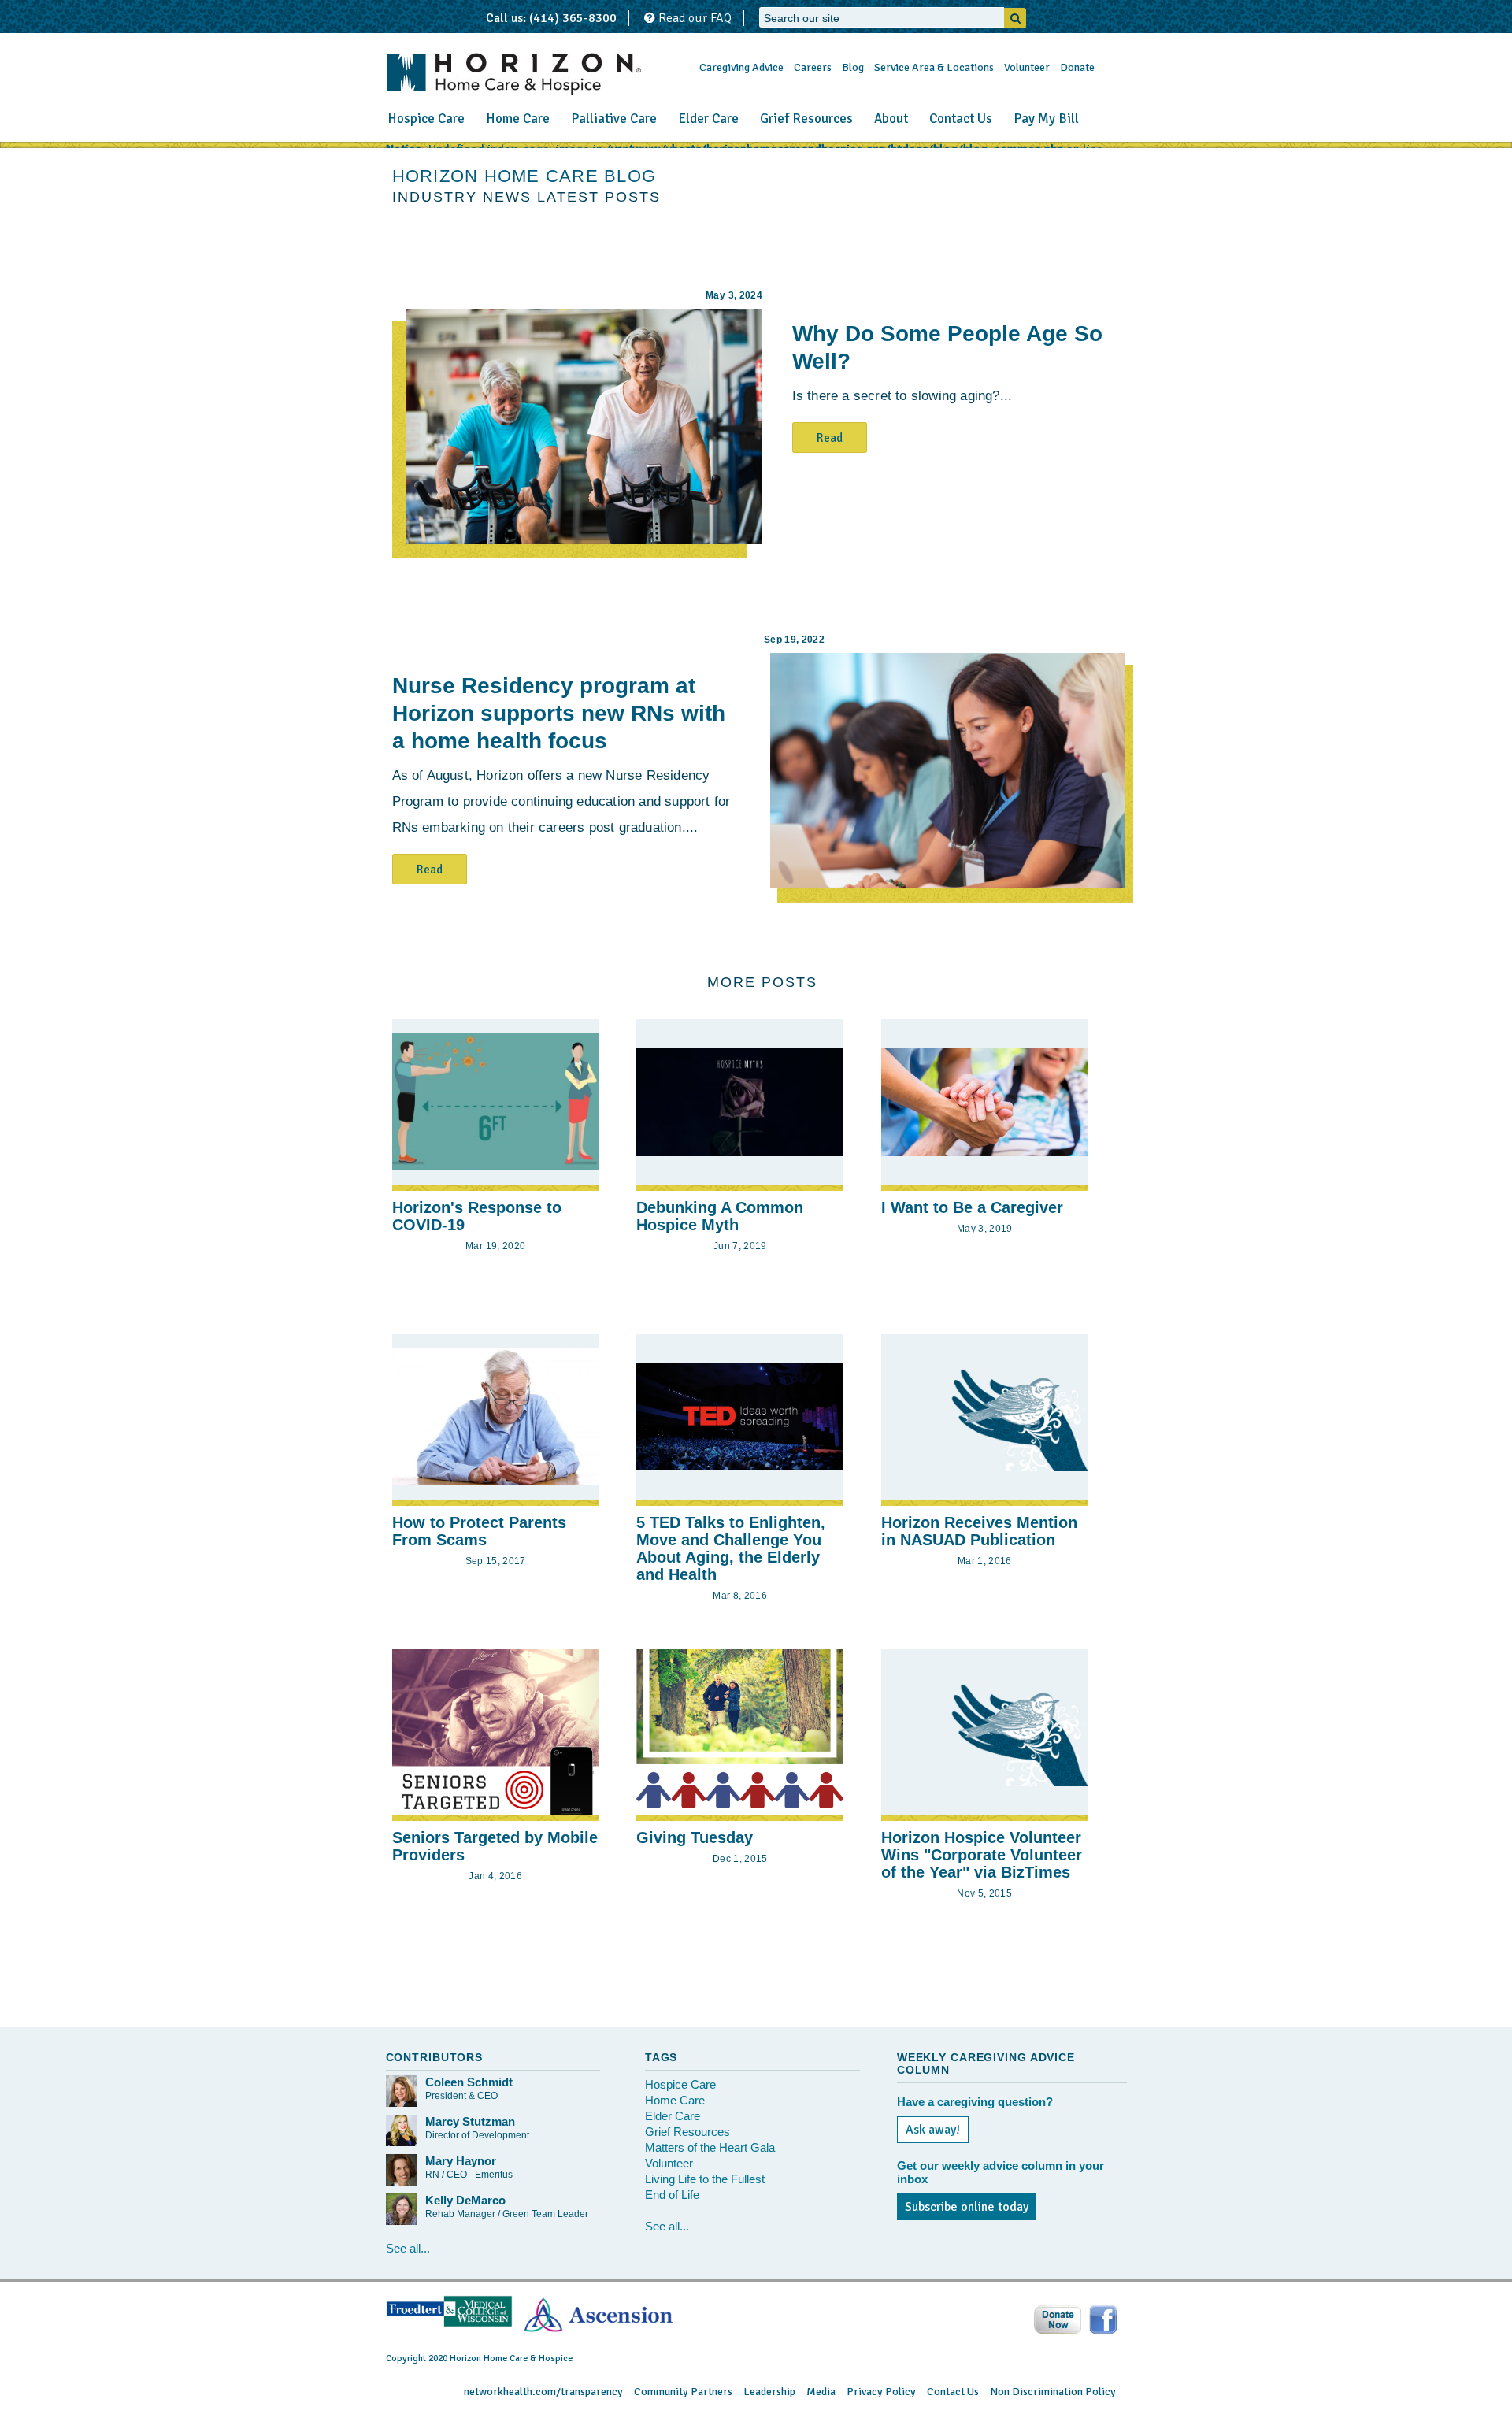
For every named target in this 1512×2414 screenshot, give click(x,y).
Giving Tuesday (695, 1837)
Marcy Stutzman (470, 2121)
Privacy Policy (881, 2392)
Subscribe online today (967, 2207)
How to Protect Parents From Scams (479, 1531)
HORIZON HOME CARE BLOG (524, 176)
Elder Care (708, 119)
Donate (1077, 67)
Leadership (769, 2392)
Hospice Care (426, 119)
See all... (408, 2248)
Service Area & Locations (934, 67)
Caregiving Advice (741, 67)
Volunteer (1027, 67)
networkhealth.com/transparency (543, 2392)
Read (830, 438)
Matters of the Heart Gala (710, 2147)
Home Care (518, 119)
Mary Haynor (461, 2161)
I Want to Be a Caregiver (972, 1207)
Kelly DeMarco (465, 2200)
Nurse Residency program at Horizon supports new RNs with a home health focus (559, 713)
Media (821, 2392)
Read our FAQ (693, 18)
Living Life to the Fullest (705, 2179)
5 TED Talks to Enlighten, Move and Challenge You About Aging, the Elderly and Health (731, 1548)
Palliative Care (614, 119)
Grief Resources (806, 119)
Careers (813, 67)
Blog (853, 67)
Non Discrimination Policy (1053, 2392)
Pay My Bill (1046, 119)
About (891, 119)
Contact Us (961, 119)
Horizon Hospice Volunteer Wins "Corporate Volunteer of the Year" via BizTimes (982, 1855)
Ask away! (933, 2130)
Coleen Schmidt (469, 2082)
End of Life (672, 2195)
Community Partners (683, 2392)
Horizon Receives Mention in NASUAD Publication (979, 1531)
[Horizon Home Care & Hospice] (514, 74)
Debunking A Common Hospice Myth (720, 1216)
